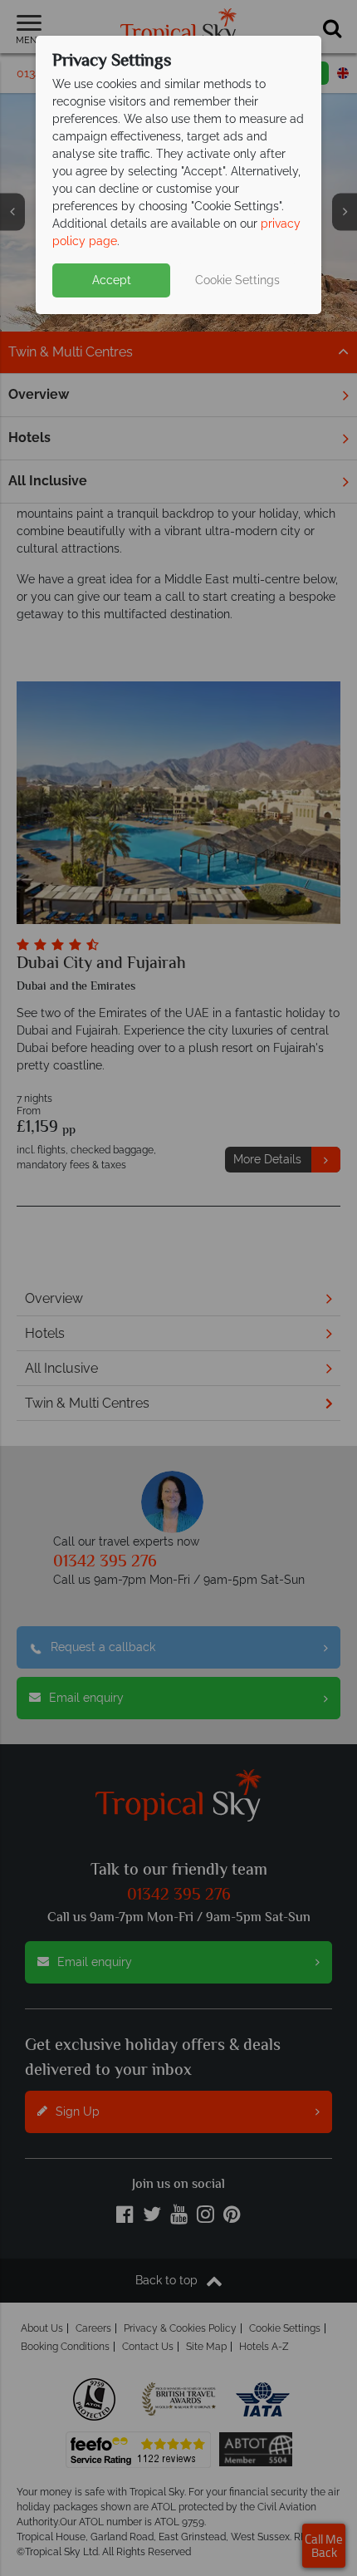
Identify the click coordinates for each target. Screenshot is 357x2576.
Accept (112, 280)
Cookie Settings (237, 280)
